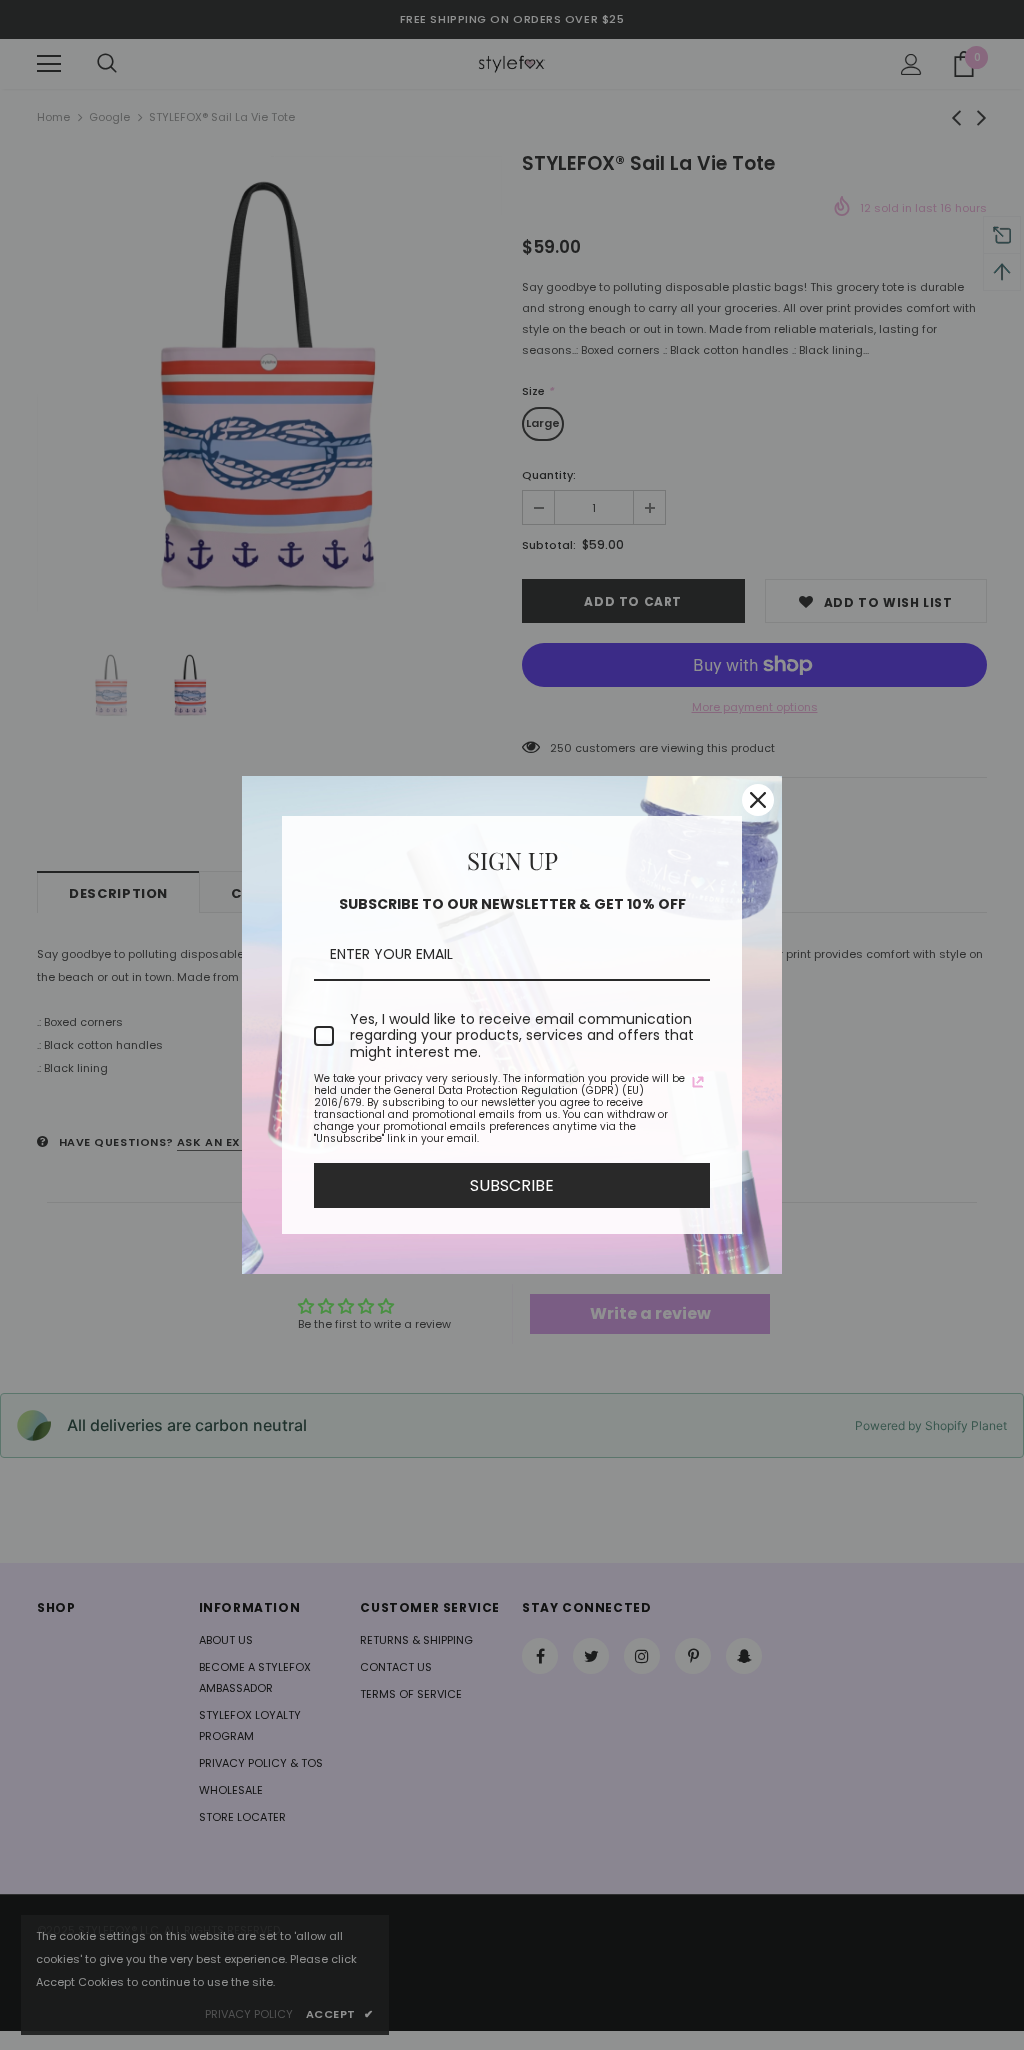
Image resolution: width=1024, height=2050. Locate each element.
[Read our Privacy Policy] (698, 1082)
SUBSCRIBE (512, 1185)
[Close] (758, 800)
